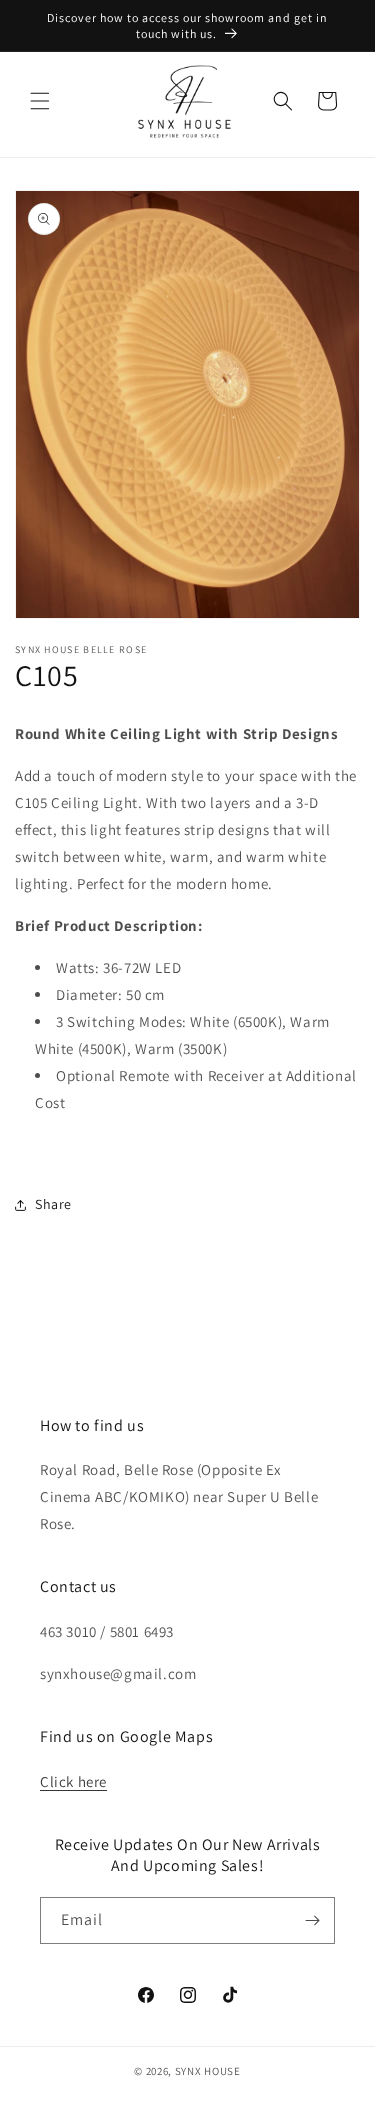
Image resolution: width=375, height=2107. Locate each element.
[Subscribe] (312, 1920)
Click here (73, 1781)
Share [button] (53, 1204)
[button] (40, 101)
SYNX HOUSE (208, 2071)
